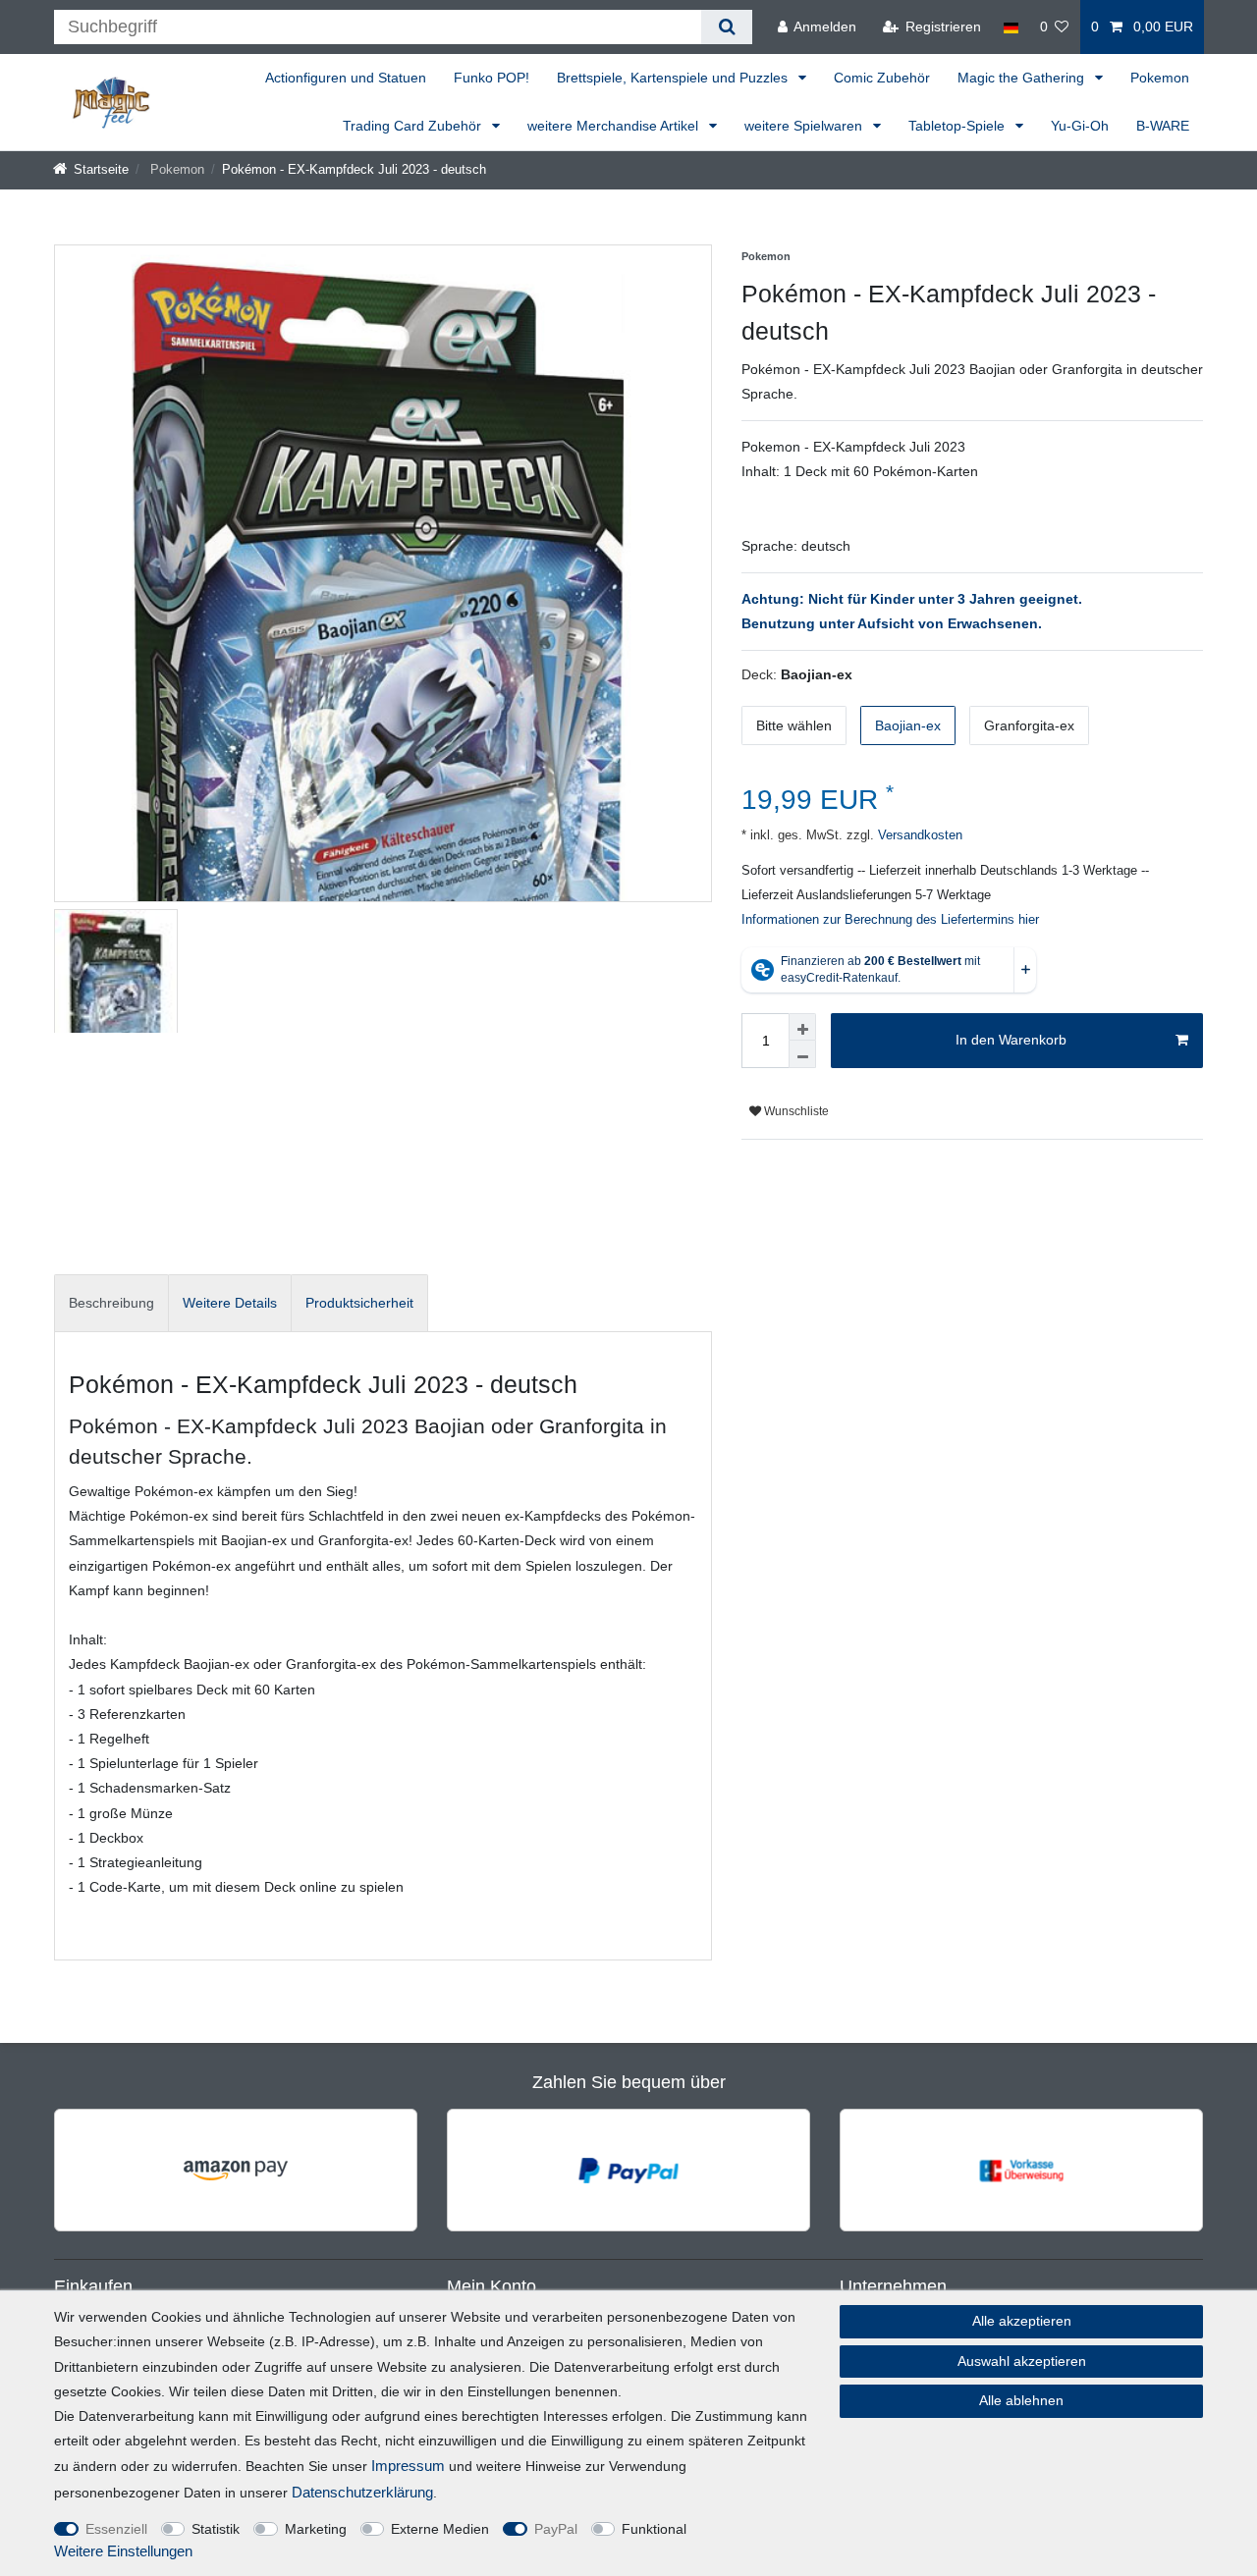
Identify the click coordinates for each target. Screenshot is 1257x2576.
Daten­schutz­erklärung (362, 2492)
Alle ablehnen (1021, 2400)
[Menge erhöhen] (802, 1027)
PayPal (556, 2529)
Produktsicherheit (359, 1303)
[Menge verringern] (802, 1054)
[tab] (111, 1303)
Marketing (316, 2529)
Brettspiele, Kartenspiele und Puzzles (674, 78)
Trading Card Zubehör (414, 126)
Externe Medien (440, 2529)
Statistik (216, 2529)
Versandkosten (918, 835)
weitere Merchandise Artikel (615, 126)
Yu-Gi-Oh (1080, 126)
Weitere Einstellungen (123, 2551)
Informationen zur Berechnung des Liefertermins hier (890, 920)
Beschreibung (111, 1303)
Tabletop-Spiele (958, 126)
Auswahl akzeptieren (1022, 2361)
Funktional (654, 2529)
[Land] (1010, 27)
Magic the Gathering (1023, 78)
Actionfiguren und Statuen (346, 78)
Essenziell (116, 2529)
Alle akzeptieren (1022, 2321)
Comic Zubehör (882, 78)
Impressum (408, 2466)
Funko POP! (492, 78)
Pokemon (1160, 78)
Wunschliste (795, 1111)
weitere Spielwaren (805, 126)
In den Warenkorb (1011, 1040)
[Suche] (726, 27)
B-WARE (1163, 126)
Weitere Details (230, 1303)
